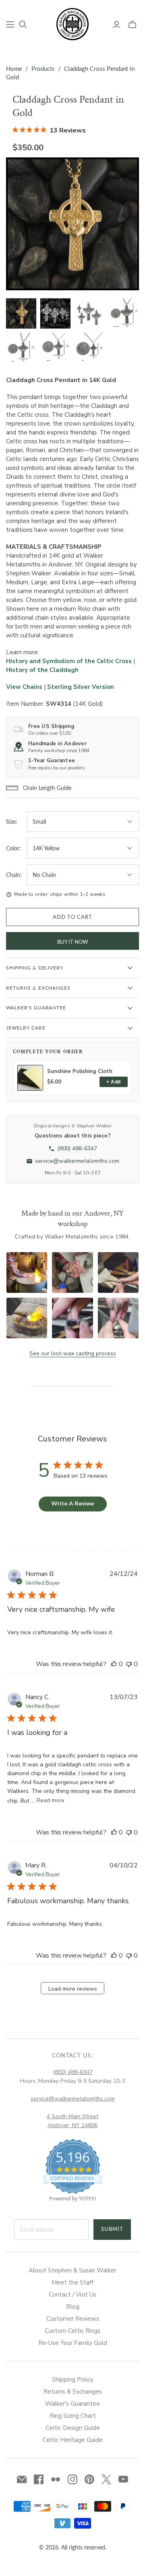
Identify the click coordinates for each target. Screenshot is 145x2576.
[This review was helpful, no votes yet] (114, 1664)
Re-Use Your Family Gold (73, 2343)
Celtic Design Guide (73, 2428)
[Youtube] (123, 2479)
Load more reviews (73, 1989)
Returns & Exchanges (73, 2392)
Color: (13, 848)
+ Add (113, 1082)
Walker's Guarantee (72, 2404)
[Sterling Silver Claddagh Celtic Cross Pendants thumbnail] (55, 313)
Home (14, 68)
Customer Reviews (73, 2319)
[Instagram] (72, 2479)
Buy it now (72, 942)
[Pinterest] (89, 2479)
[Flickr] (56, 2479)
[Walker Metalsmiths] (72, 23)
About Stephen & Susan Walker (72, 2270)
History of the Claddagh (42, 670)
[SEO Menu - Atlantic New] (10, 25)
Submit (112, 2229)
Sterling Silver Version (81, 687)
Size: (12, 822)
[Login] (117, 25)
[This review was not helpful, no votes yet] (129, 1664)
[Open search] (23, 25)
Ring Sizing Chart (73, 2416)
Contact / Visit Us (72, 2295)
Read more (51, 1800)
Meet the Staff (72, 2282)
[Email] (22, 2479)
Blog (73, 2307)
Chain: (14, 875)
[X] (106, 2479)
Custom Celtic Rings (72, 2331)
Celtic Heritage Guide (73, 2440)
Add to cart (72, 917)
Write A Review (73, 1504)
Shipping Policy (73, 2380)
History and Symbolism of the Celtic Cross (69, 661)
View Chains (24, 687)
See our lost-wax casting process (73, 1353)
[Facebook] (39, 2479)
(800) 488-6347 (73, 2072)
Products (43, 68)
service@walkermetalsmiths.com (73, 2099)
